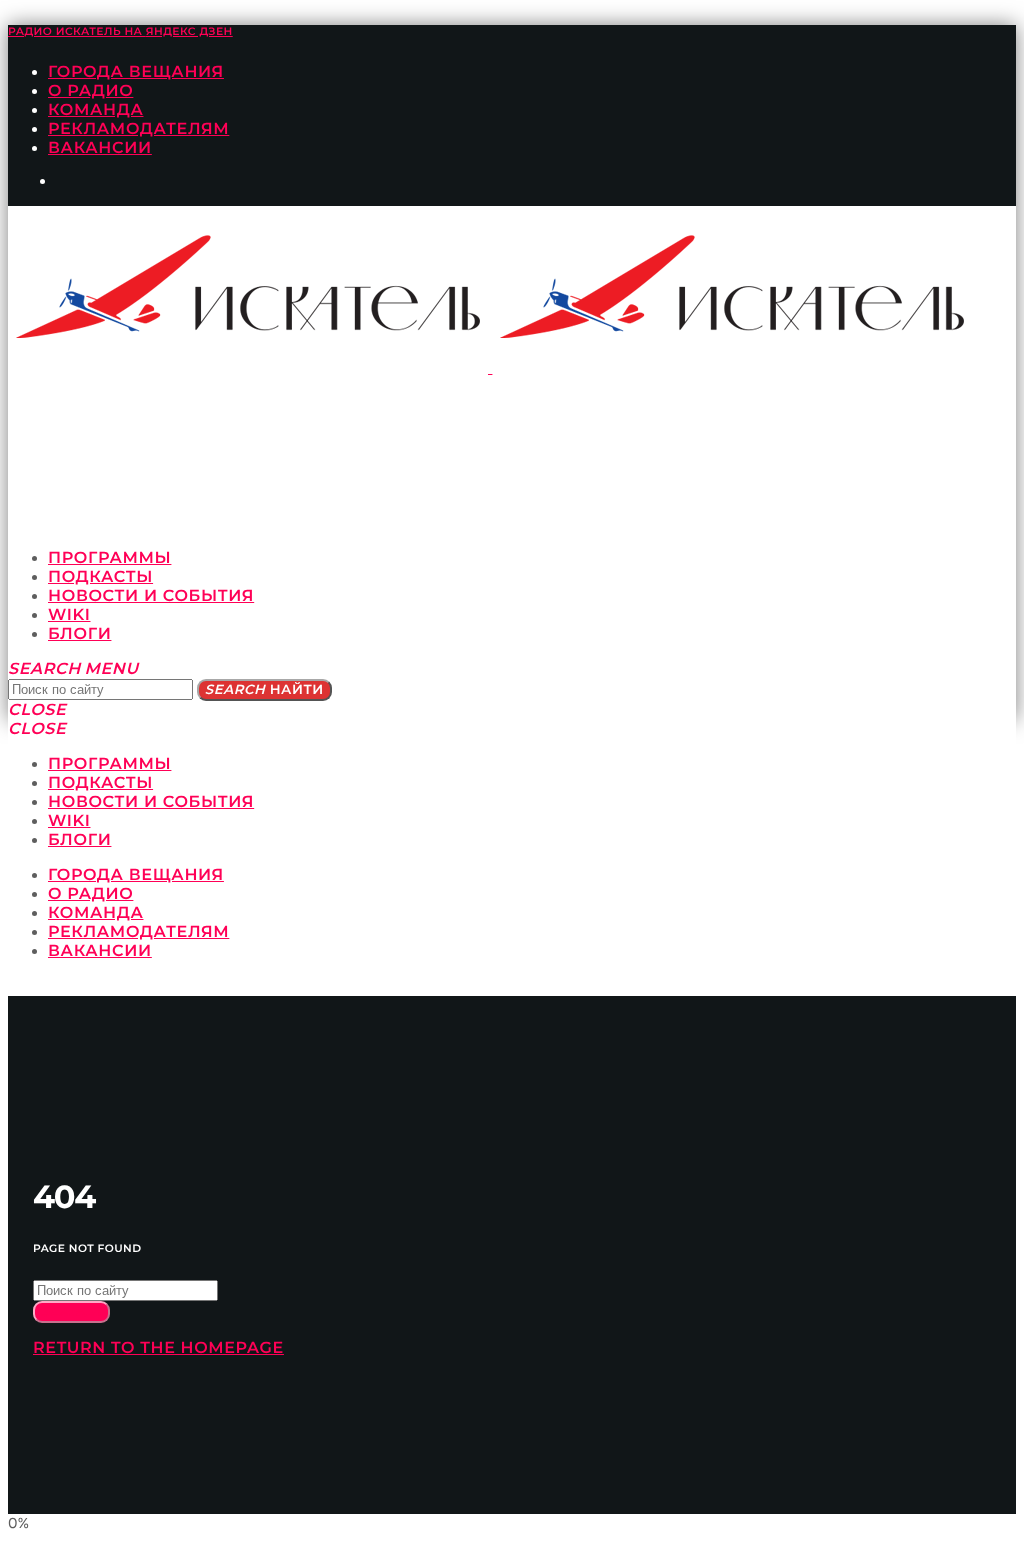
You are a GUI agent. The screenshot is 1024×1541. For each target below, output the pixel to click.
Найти (264, 690)
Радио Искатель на (120, 31)
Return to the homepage (158, 1348)
